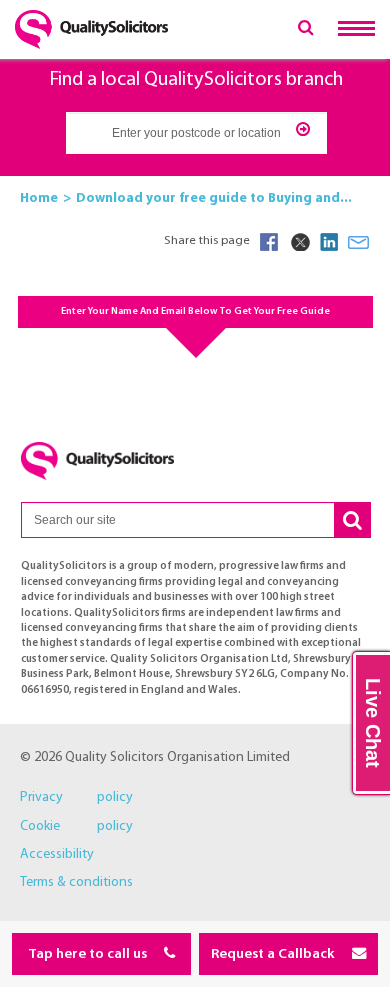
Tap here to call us (89, 954)
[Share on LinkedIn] (329, 242)
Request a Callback (274, 954)
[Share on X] (299, 242)
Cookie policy (76, 826)
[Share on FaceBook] (269, 242)
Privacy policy (76, 797)
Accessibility (57, 854)
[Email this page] (359, 242)
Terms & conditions (76, 882)
